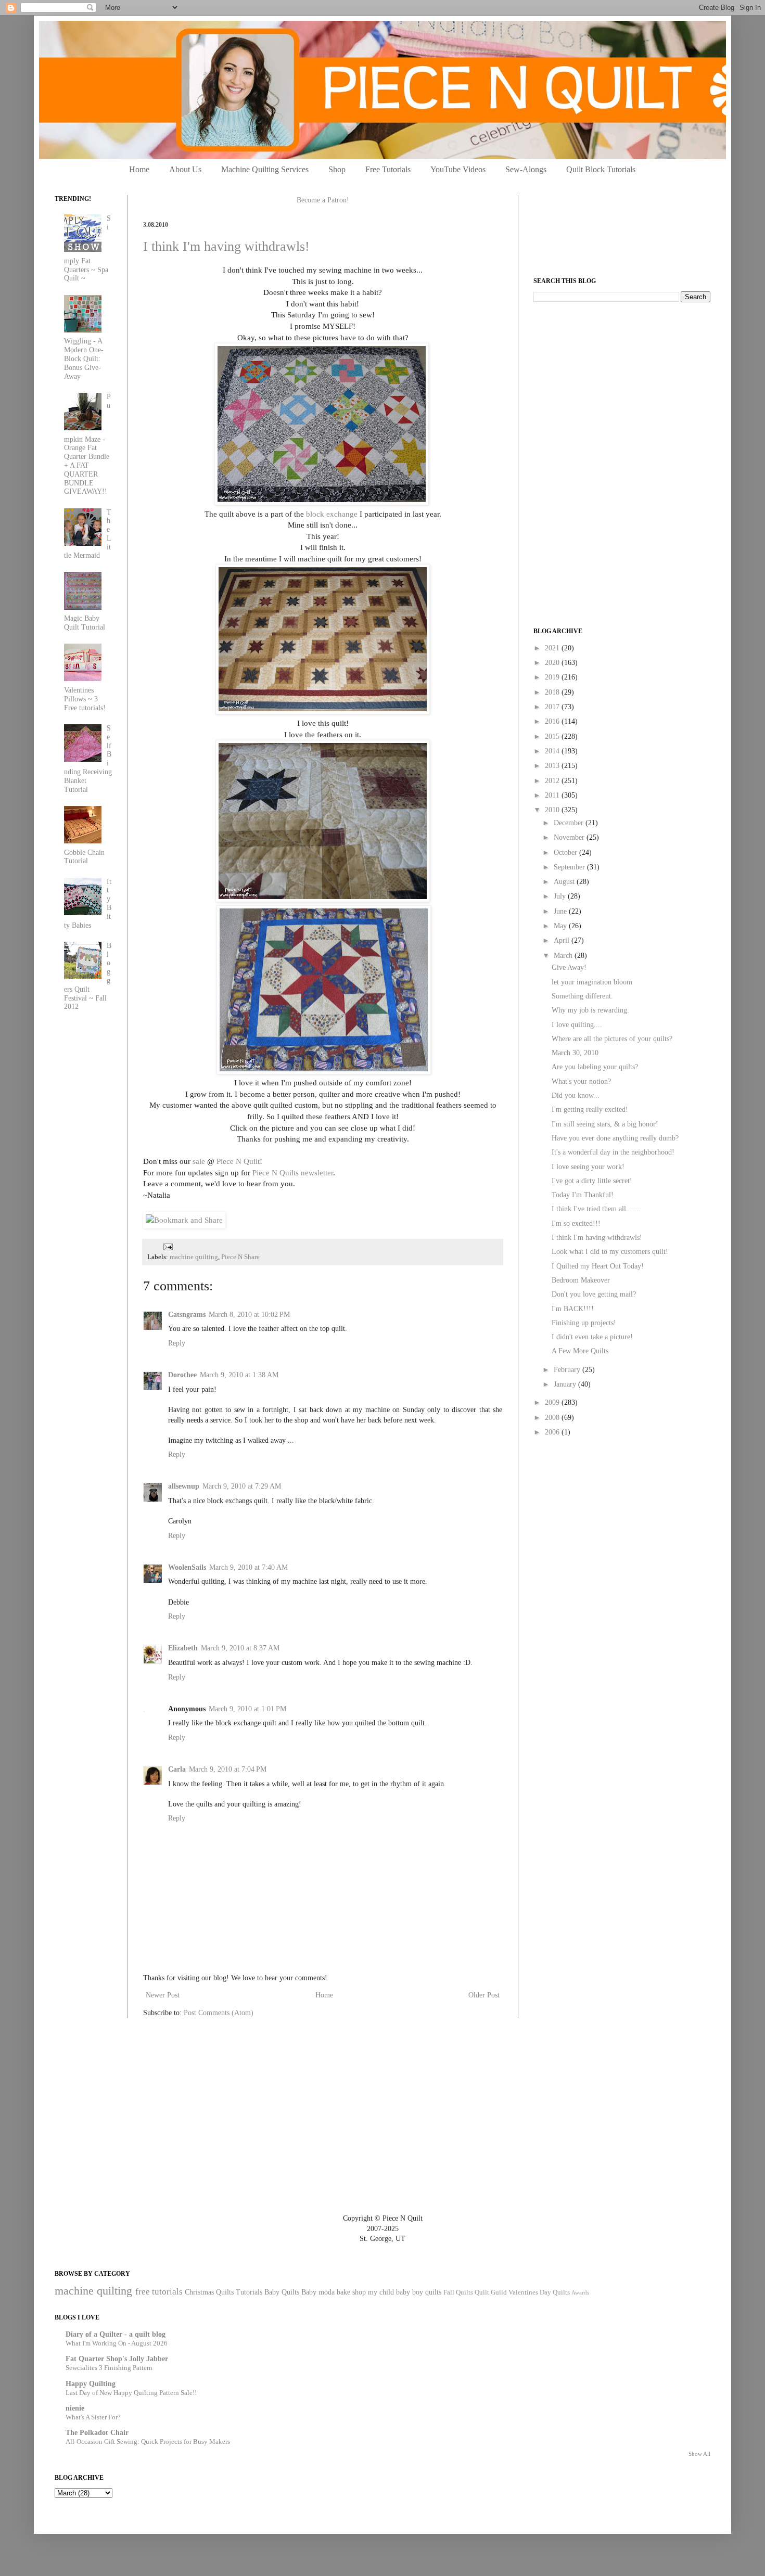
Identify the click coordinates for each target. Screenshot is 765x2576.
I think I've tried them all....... (596, 1209)
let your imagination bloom (592, 982)
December (570, 823)
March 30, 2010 (575, 1053)
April (563, 940)
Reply (177, 1343)
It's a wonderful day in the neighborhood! (613, 1152)
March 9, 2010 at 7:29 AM (242, 1486)
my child (381, 2292)
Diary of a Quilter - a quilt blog (116, 2334)
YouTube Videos (458, 169)
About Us (185, 169)
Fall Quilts (458, 2292)
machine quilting (194, 1257)
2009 (553, 1402)
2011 (553, 795)
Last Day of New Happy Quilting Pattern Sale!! (131, 2393)
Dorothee (182, 1375)
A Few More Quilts (580, 1351)
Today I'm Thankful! (583, 1195)
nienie (75, 2408)
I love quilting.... (577, 1025)
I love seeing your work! (588, 1167)
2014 (553, 751)
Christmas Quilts (209, 2292)
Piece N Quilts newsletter (293, 1172)
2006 (553, 1432)
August (565, 882)
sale (199, 1161)
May (561, 926)
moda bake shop (342, 2292)
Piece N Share (240, 1257)
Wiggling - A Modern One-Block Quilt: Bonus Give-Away (84, 358)
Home (139, 169)
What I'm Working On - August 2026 (117, 2343)
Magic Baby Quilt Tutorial (85, 623)
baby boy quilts (419, 2292)
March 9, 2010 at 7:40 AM (248, 1567)
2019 (553, 677)
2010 (553, 810)
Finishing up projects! (584, 1323)
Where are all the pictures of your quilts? (612, 1039)
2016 (553, 721)
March (564, 956)
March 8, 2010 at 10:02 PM (249, 1315)
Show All (699, 2454)
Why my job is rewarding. (590, 1010)
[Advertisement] (611, 383)
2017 (553, 707)
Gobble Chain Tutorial (84, 857)
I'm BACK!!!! (573, 1309)
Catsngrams (187, 1315)
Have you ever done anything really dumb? (615, 1138)
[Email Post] (167, 1247)
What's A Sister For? (93, 2417)
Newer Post (163, 1995)
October (566, 853)
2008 (553, 1418)
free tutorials (159, 2292)
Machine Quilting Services (265, 169)
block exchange (332, 514)
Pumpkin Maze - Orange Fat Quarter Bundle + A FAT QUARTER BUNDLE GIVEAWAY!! (88, 444)
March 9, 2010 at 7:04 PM (228, 1769)
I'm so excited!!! (576, 1223)
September (570, 867)
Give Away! (569, 967)
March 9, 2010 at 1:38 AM (239, 1375)
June (561, 911)
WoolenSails (187, 1567)
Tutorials (249, 2292)
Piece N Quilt (238, 1161)
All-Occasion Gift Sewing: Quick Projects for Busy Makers (148, 2442)
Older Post (484, 1995)
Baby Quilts (282, 2292)
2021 (553, 648)
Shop (337, 169)
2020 (553, 663)
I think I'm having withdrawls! (226, 246)
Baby (309, 2292)
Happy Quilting (91, 2384)
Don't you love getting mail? (594, 1294)
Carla (177, 1769)
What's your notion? (581, 1081)
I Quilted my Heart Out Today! (598, 1266)
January (566, 1384)
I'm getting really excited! (590, 1110)
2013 (553, 766)
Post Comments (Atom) (219, 2013)
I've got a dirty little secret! (592, 1181)
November (570, 837)
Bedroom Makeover (581, 1280)
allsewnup (184, 1486)
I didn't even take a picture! (592, 1337)
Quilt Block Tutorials (601, 169)
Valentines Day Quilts (539, 2292)
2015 (553, 736)
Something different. (582, 996)
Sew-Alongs (526, 169)
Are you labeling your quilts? (595, 1067)
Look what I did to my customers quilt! (610, 1252)
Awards (580, 2292)
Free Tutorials (388, 169)
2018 (553, 692)
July (561, 896)
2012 (553, 781)
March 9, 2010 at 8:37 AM (240, 1648)
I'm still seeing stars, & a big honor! (605, 1124)
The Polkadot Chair (97, 2433)
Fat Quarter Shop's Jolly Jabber (117, 2359)
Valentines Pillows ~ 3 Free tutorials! (85, 699)
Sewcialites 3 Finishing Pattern (109, 2368)
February (568, 1370)
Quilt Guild (491, 2292)
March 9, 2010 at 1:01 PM (247, 1709)
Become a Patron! (323, 200)
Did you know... (576, 1095)
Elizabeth (183, 1648)
